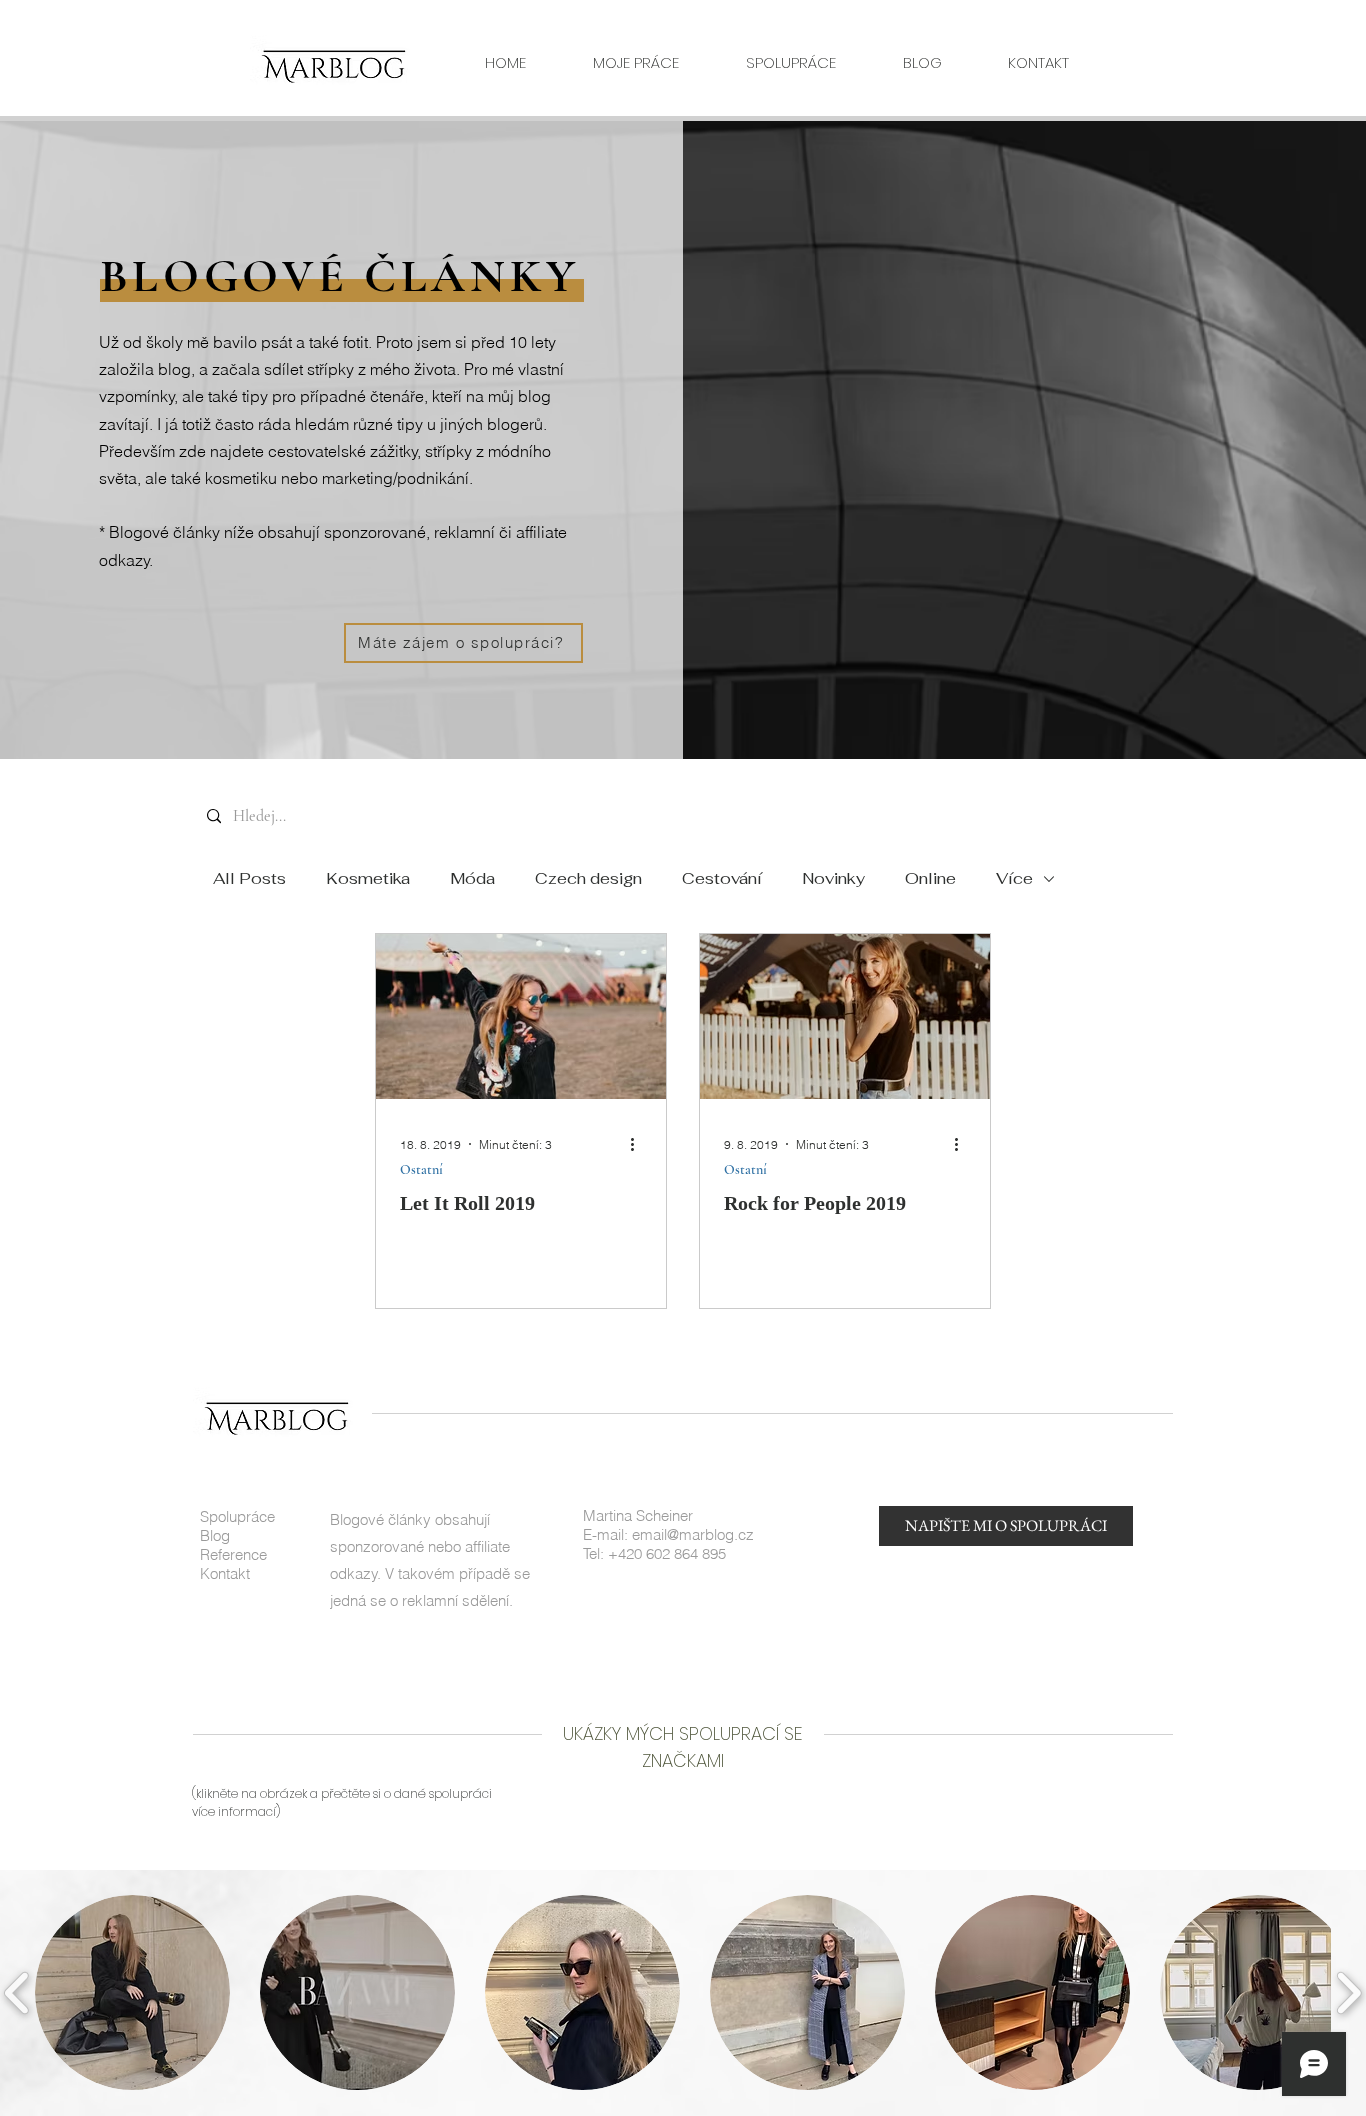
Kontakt (225, 1573)
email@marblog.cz (693, 1534)
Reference (233, 1554)
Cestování (722, 879)
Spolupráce (237, 1516)
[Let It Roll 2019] (521, 1016)
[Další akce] (639, 1144)
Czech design (588, 879)
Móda (472, 879)
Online (930, 879)
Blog (215, 1535)
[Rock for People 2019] (845, 1016)
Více (1014, 879)
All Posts (249, 879)
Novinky (833, 879)
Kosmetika (368, 879)
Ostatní (421, 1169)
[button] (132, 1992)
